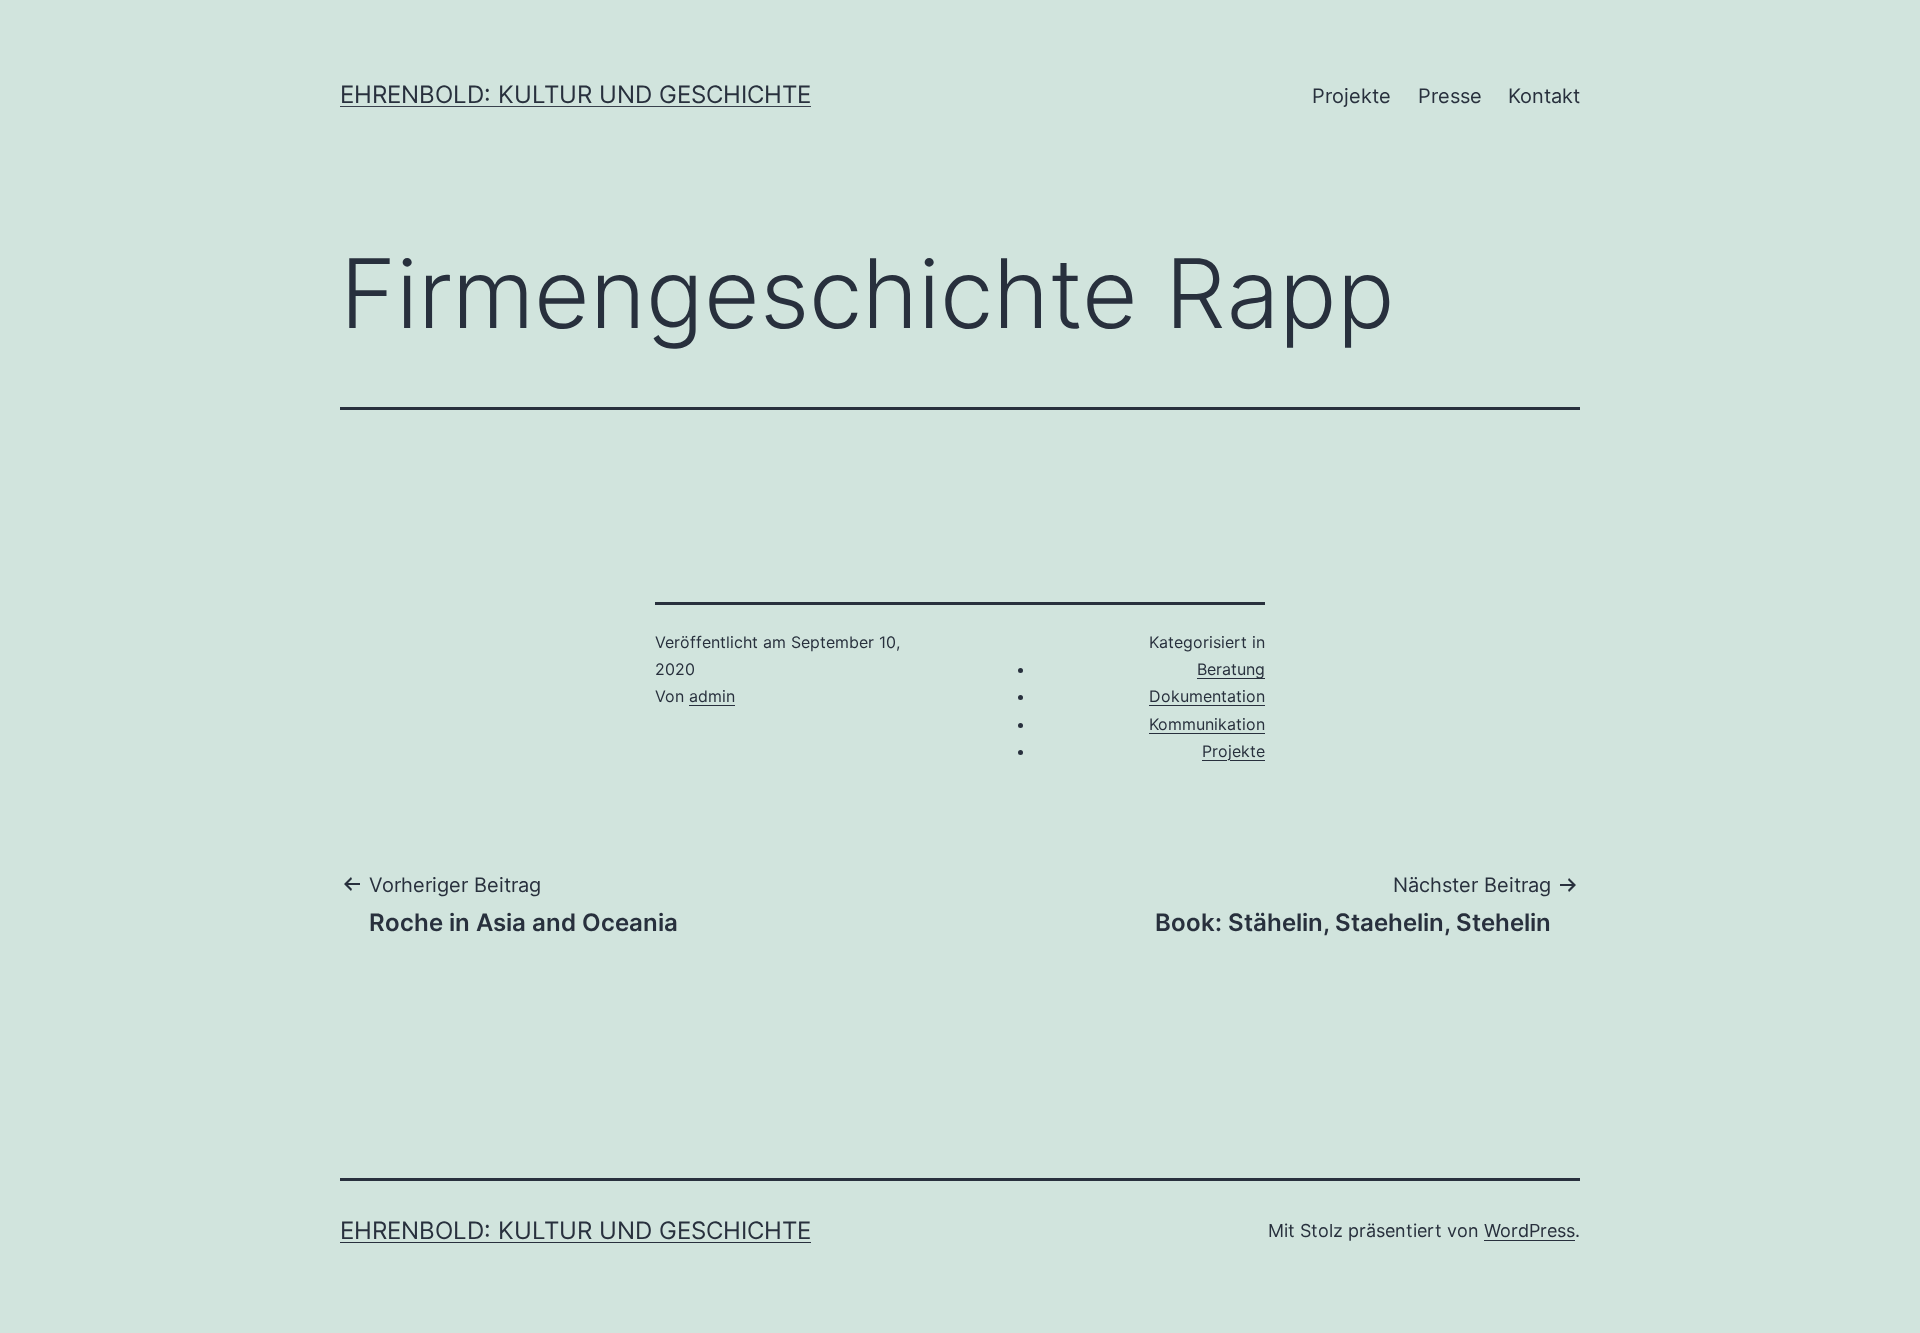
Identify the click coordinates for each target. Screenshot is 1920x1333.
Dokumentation (1207, 696)
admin (712, 696)
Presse (1450, 96)
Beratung (1231, 669)
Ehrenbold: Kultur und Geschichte (575, 94)
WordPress (1529, 1230)
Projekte (1351, 96)
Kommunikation (1207, 724)
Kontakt (1544, 96)
